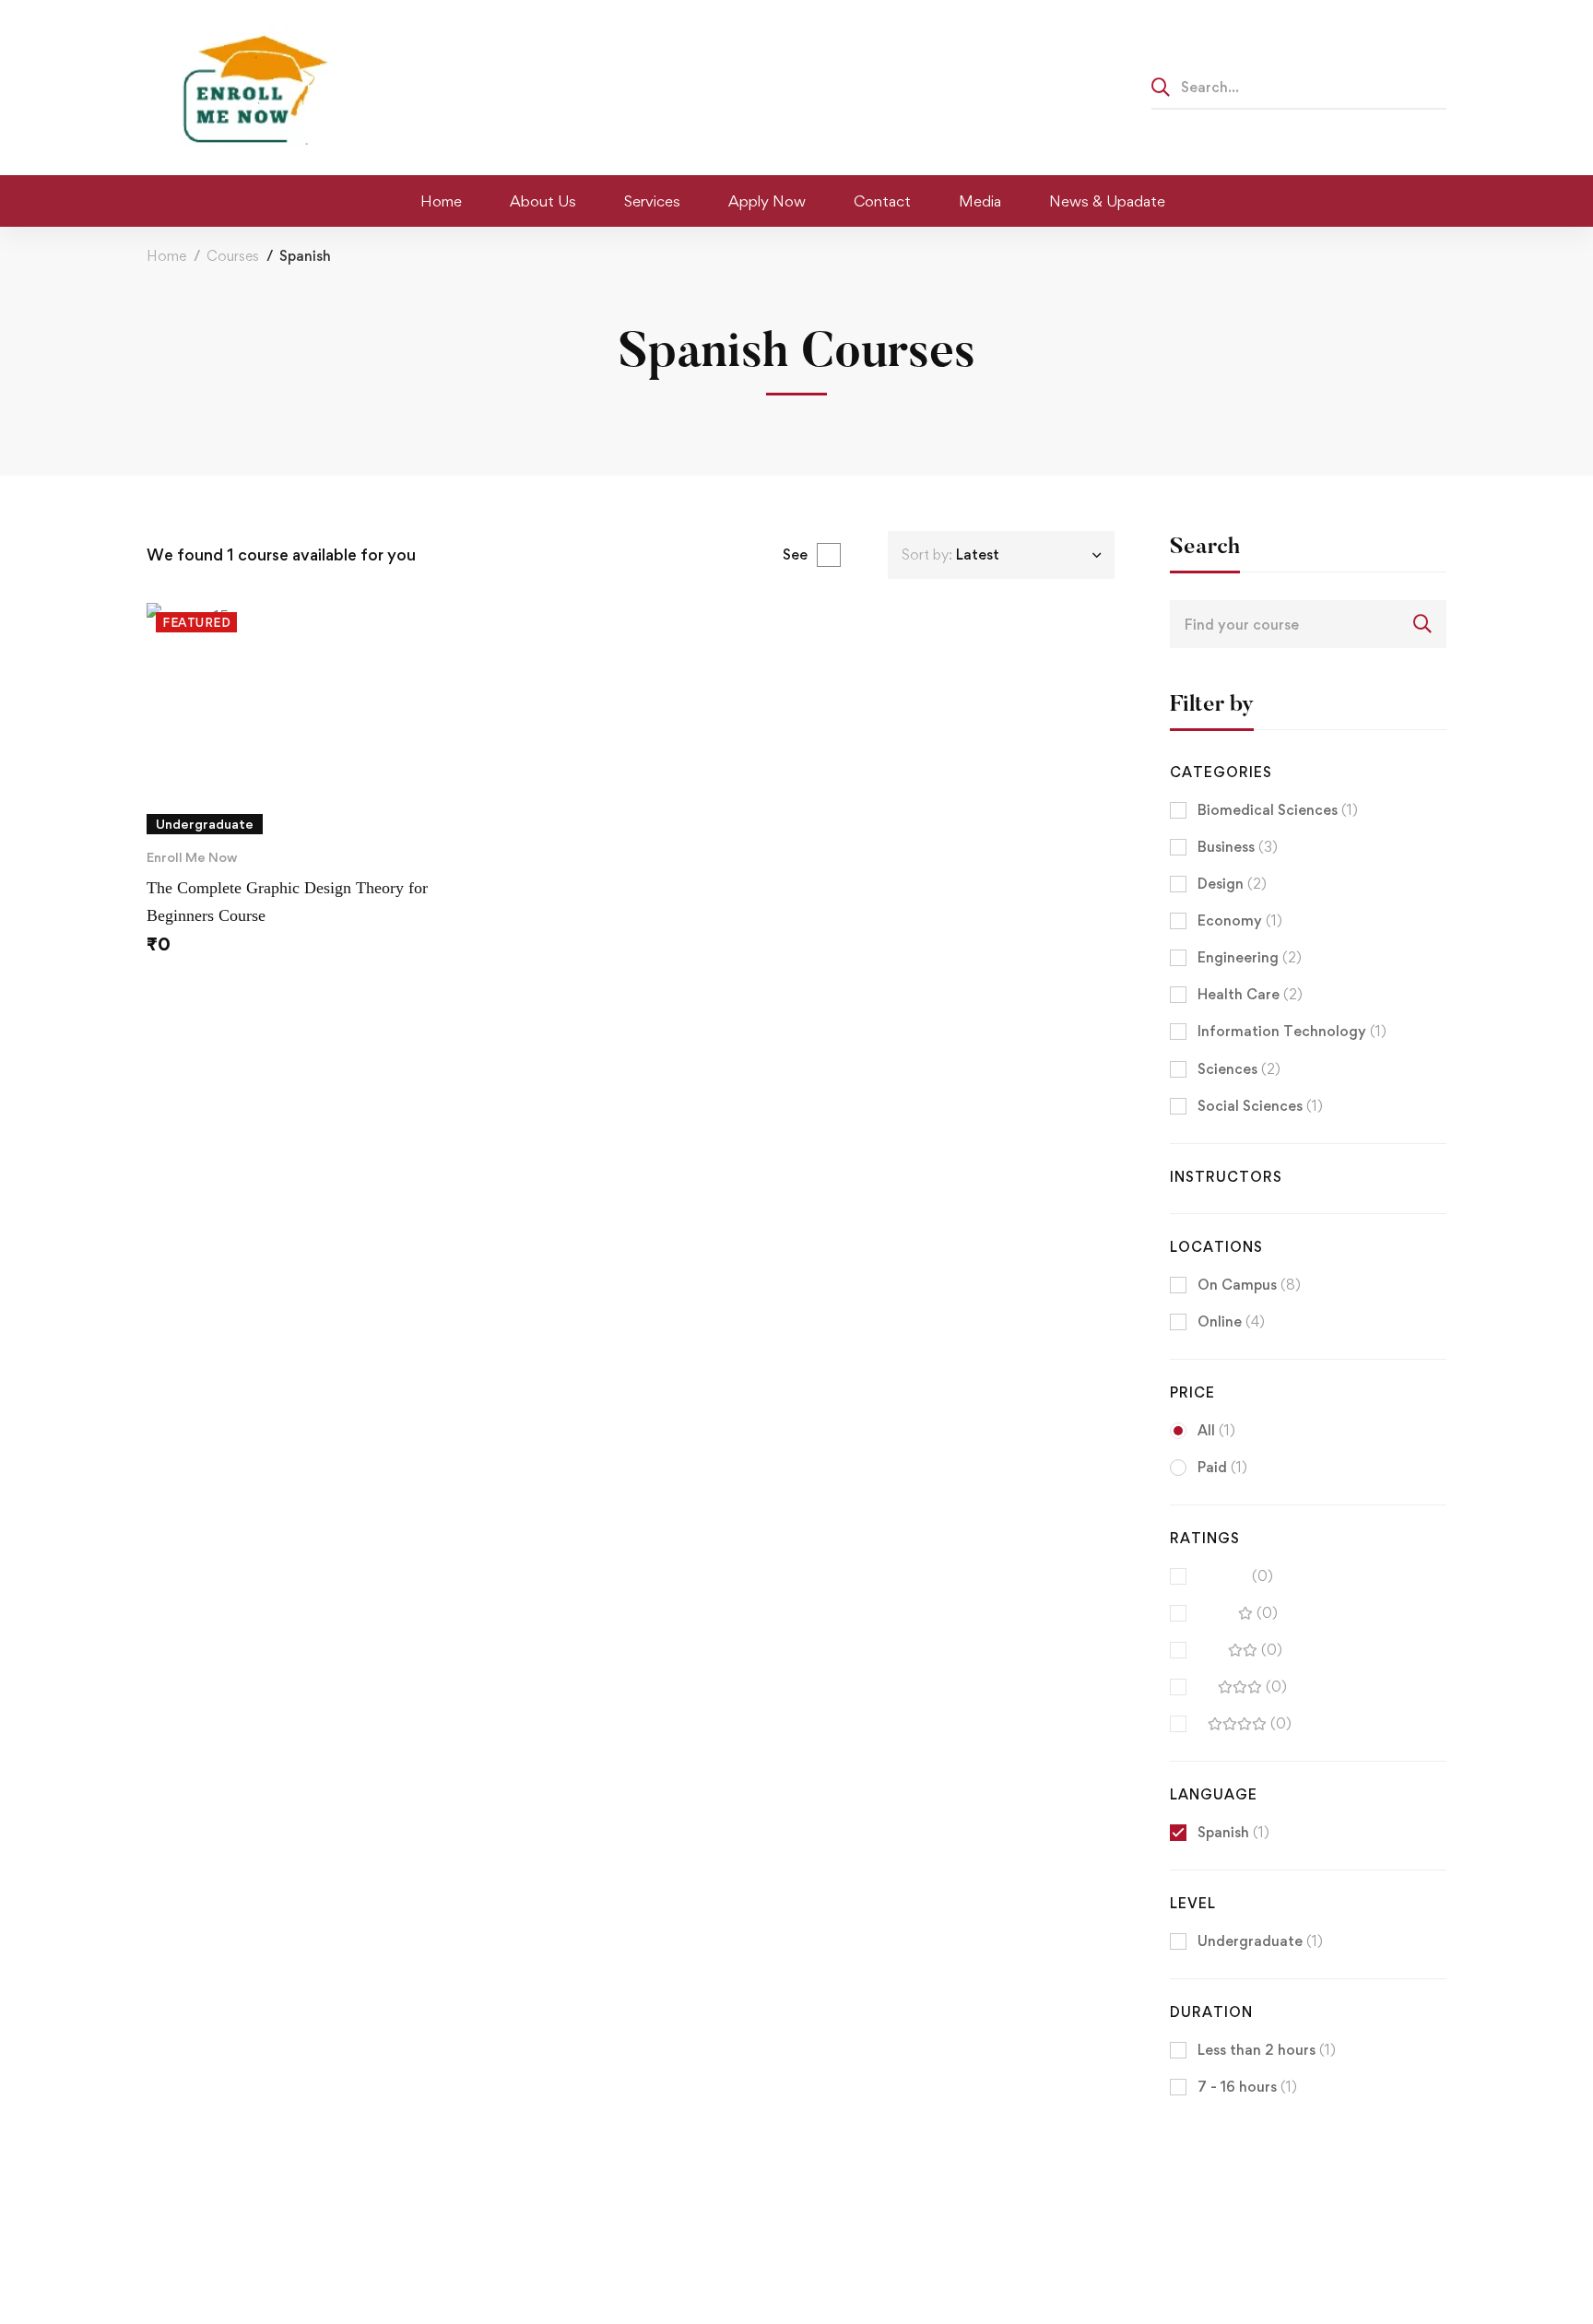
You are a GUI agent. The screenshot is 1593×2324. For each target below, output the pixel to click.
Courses (233, 256)
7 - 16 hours (1247, 2087)
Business (1238, 847)
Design (1232, 884)
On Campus (1249, 1285)
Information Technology (1292, 1031)
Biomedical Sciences (1278, 810)
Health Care (1250, 994)
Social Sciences (1260, 1106)
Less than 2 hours (1267, 2050)
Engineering (1250, 957)
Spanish (1233, 1832)
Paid (1222, 1467)
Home (166, 256)
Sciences (1239, 1069)
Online (1231, 1321)
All (1216, 1430)
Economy (1240, 920)
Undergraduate (1260, 1941)
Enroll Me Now (192, 857)
